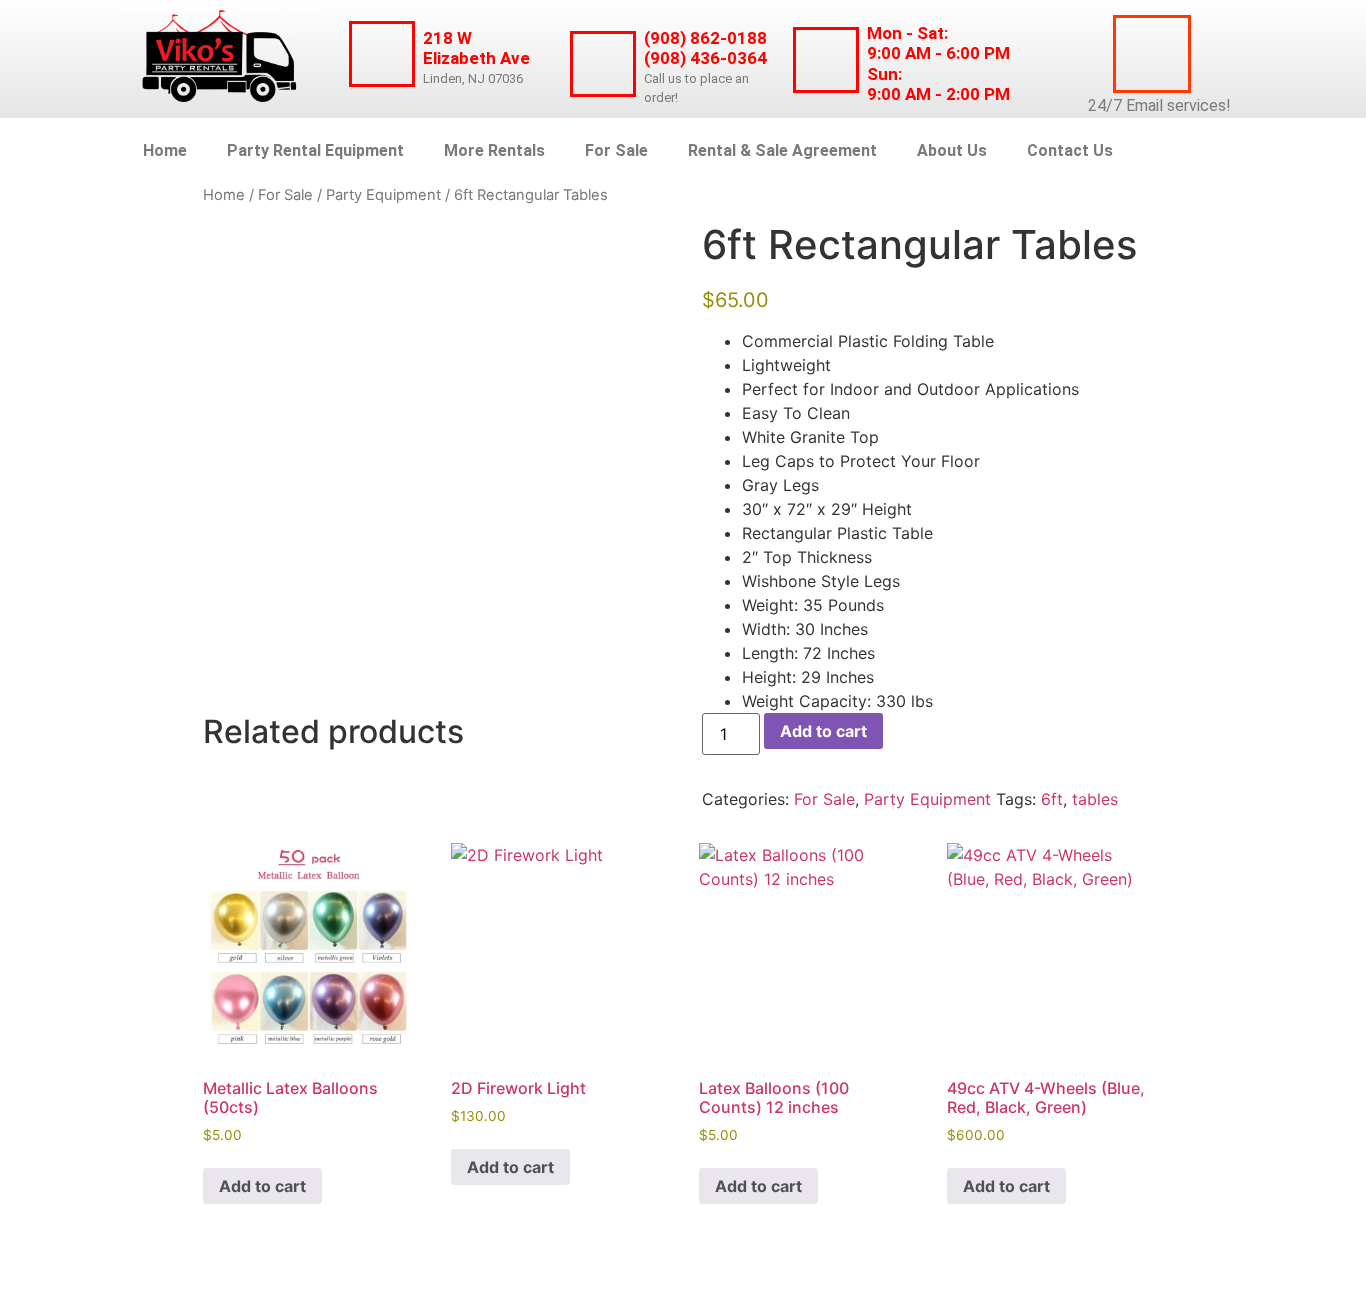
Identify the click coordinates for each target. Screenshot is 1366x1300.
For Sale (616, 150)
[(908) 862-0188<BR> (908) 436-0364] (603, 64)
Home (165, 150)
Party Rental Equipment (315, 150)
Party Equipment (383, 195)
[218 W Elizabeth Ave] (382, 54)
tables (1095, 799)
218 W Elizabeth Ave (476, 48)
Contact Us (1070, 150)
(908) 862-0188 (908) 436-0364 (705, 48)
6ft (1052, 799)
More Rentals (494, 150)
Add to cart (823, 731)
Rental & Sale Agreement (782, 150)
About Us (952, 150)
